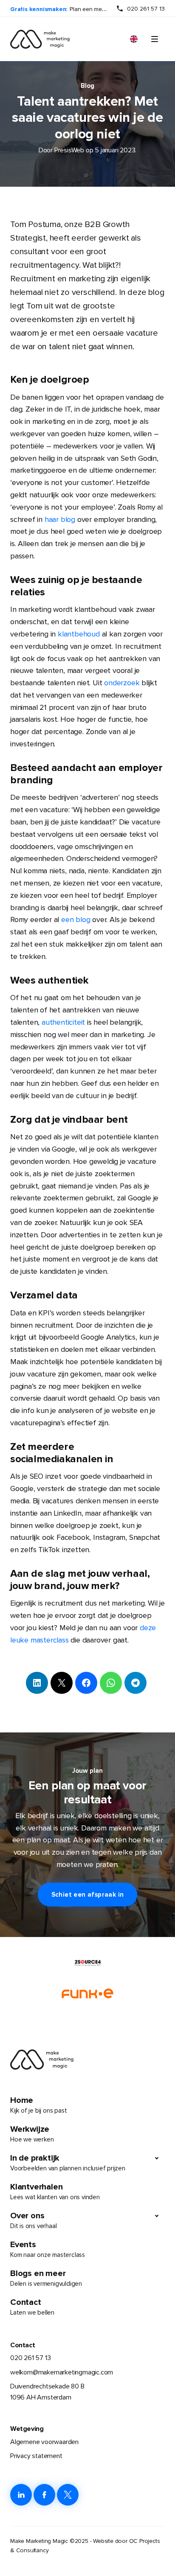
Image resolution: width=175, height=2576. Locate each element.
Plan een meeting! (93, 9)
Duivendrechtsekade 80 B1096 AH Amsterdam (47, 2392)
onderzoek (122, 683)
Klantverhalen (55, 2191)
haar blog (60, 519)
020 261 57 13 (146, 9)
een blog (76, 919)
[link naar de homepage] (40, 39)
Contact (32, 2307)
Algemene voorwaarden (44, 2442)
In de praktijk (68, 2163)
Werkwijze (32, 2134)
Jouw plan (87, 1771)
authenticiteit (63, 1022)
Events (48, 2249)
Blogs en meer (46, 2278)
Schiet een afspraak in (88, 1895)
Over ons (33, 2220)
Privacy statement (36, 2456)
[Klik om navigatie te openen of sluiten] (155, 39)
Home (38, 2105)
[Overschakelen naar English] (134, 39)
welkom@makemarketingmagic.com (62, 2372)
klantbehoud (79, 634)
